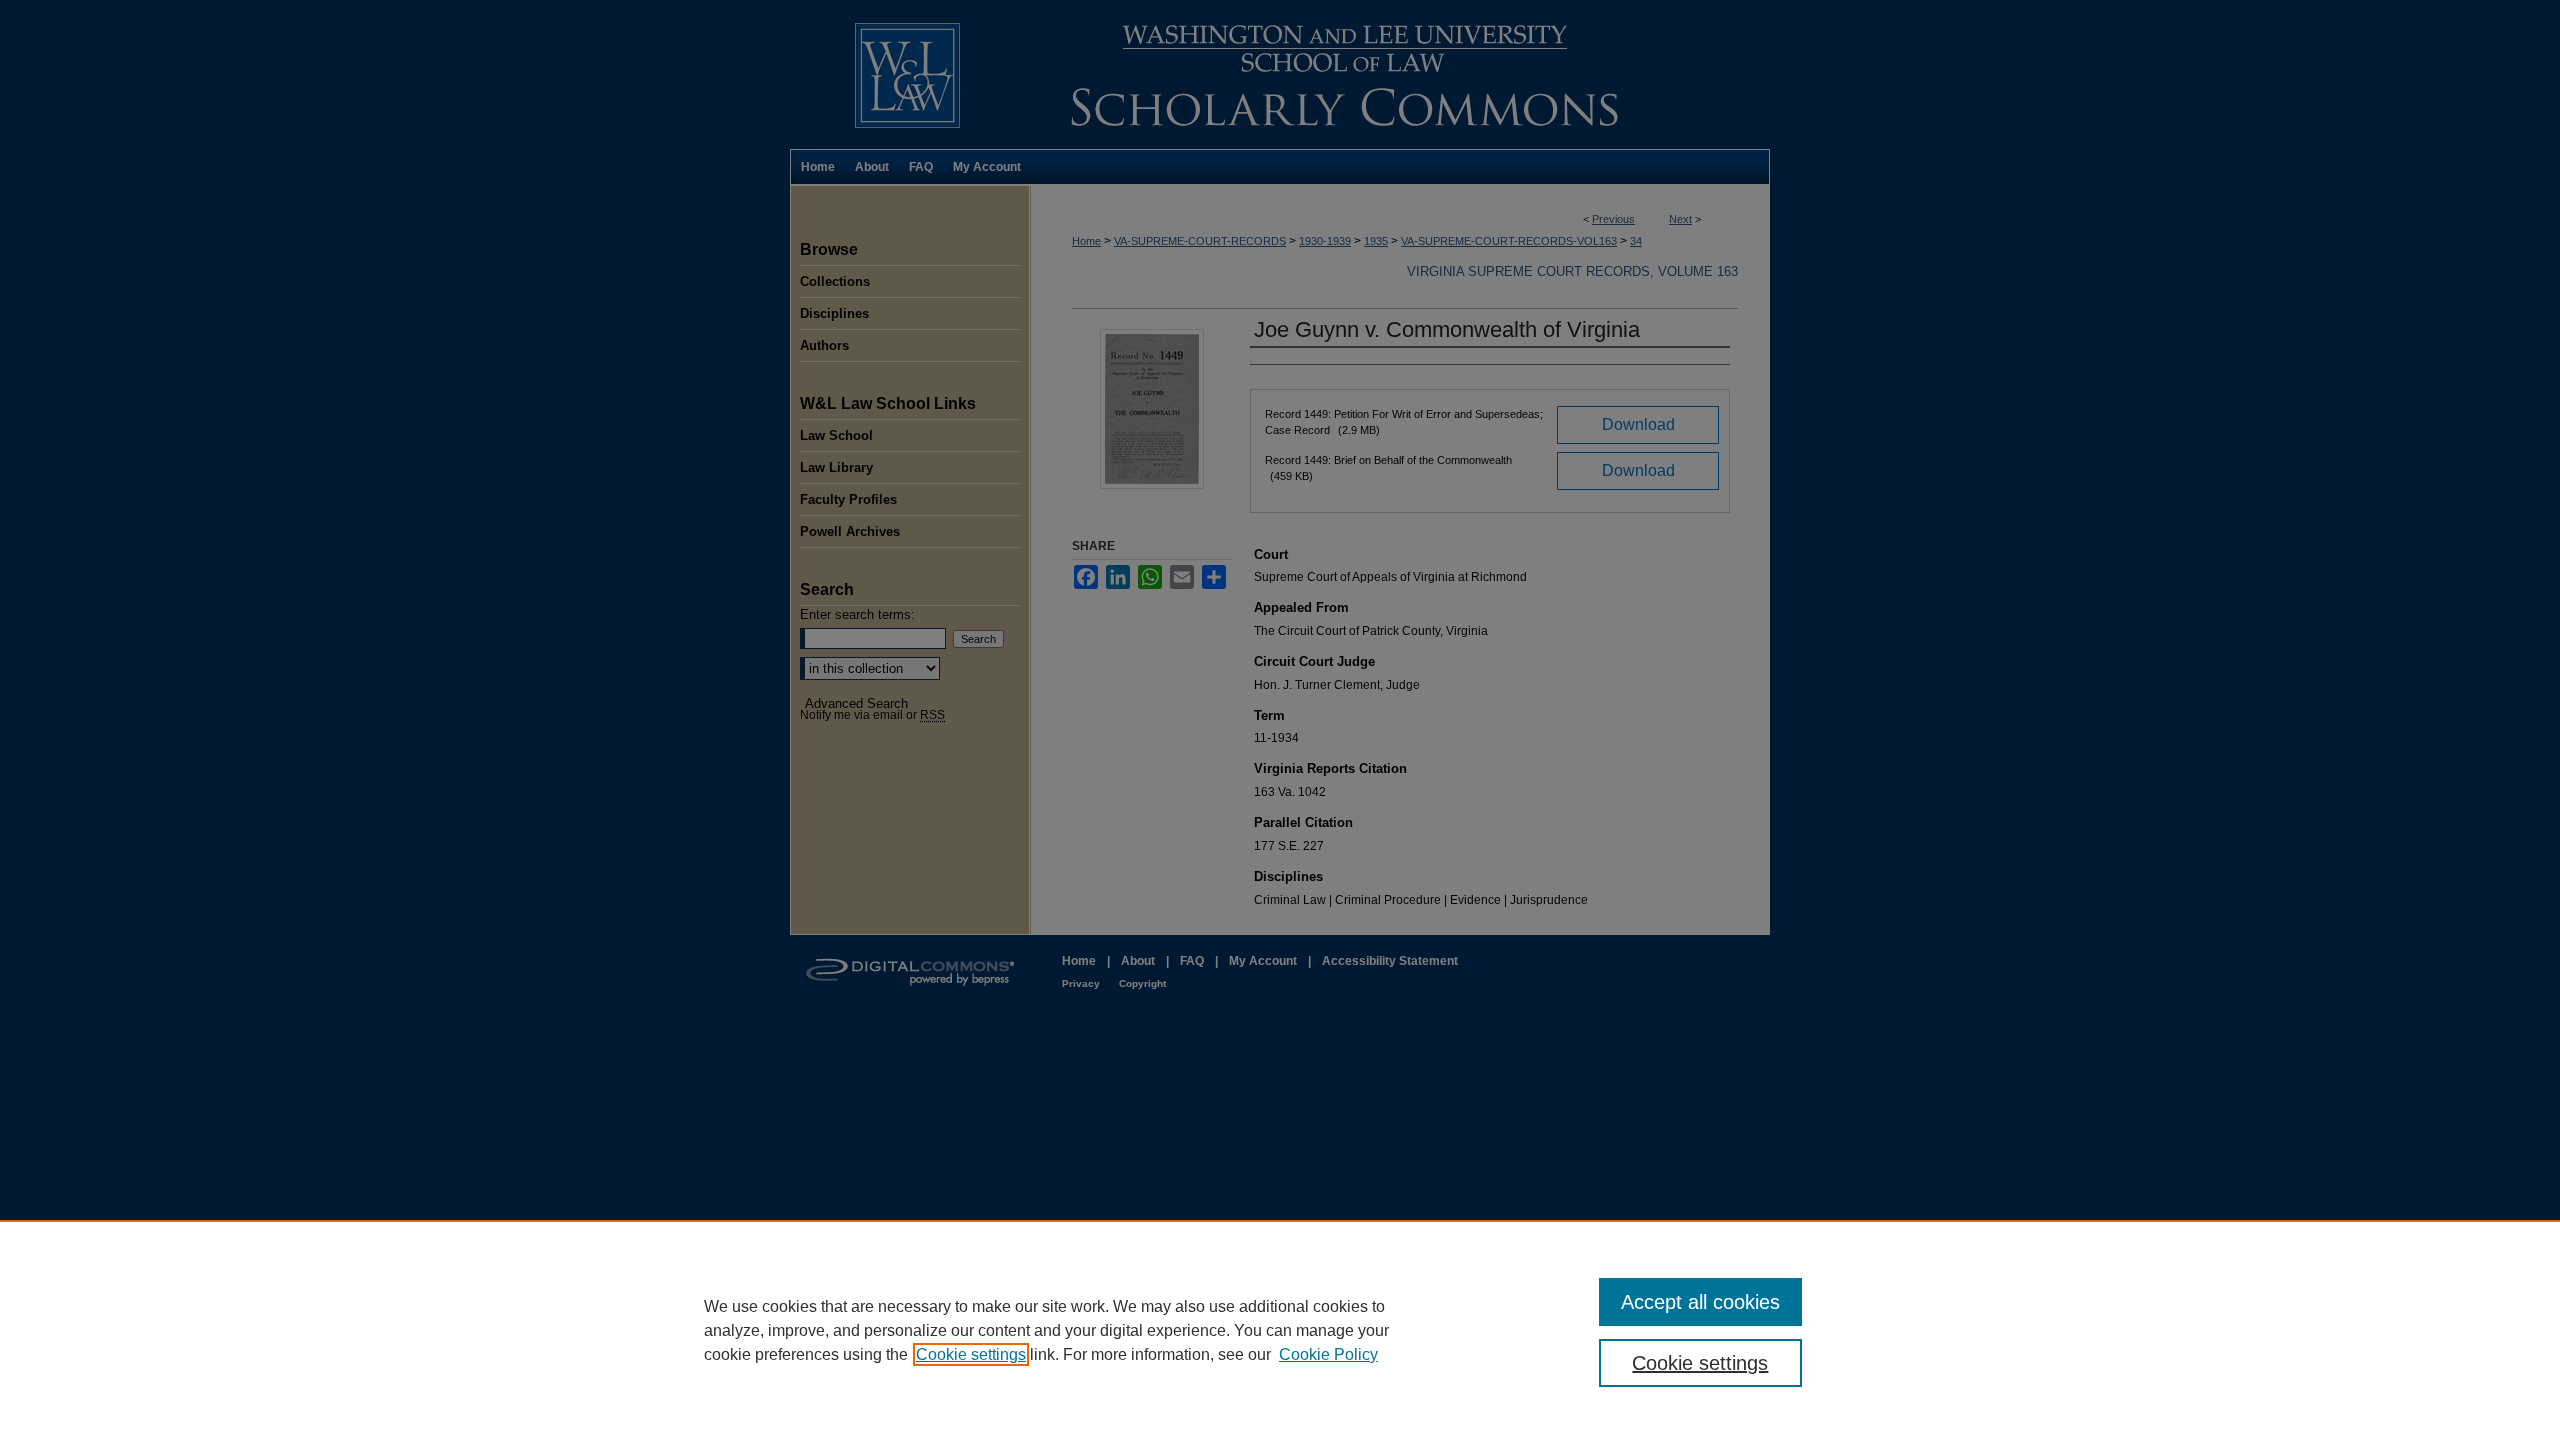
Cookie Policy (1328, 1354)
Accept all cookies (1700, 1302)
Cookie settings (971, 1354)
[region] (1280, 1330)
